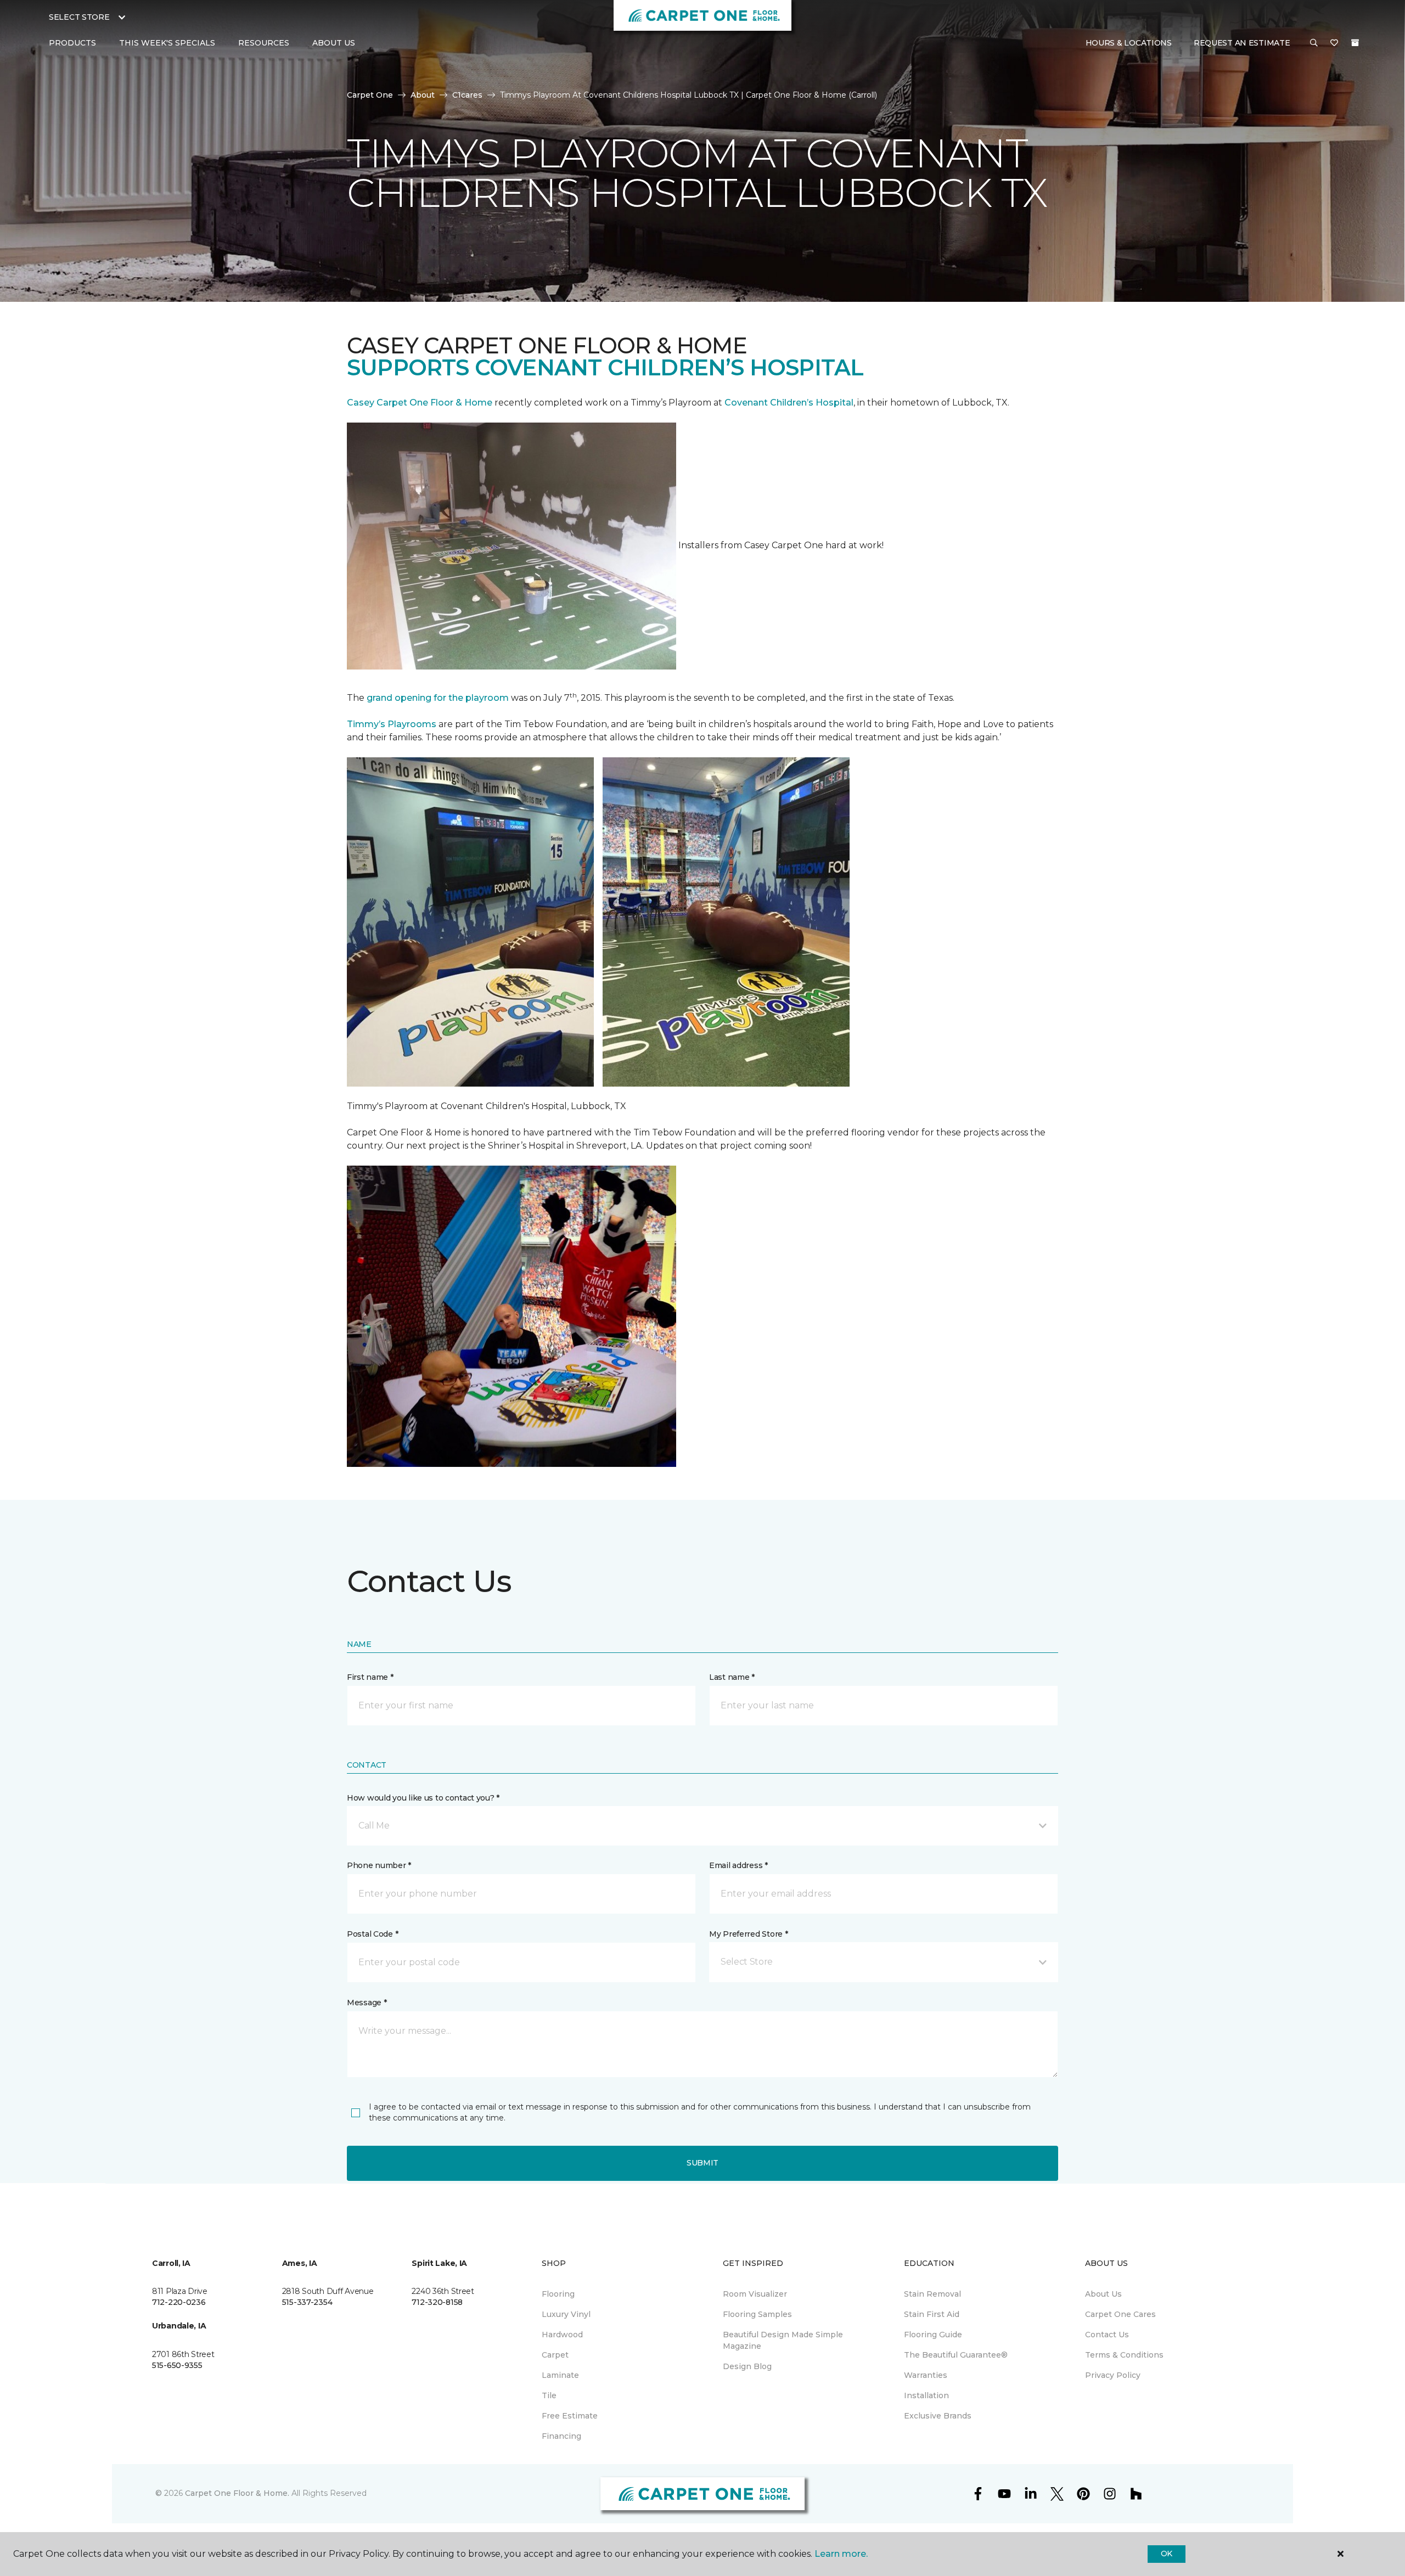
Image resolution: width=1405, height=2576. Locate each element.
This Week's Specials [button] (167, 43)
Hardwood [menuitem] (562, 2335)
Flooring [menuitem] (558, 2294)
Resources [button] (264, 43)
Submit (702, 2163)
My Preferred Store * (748, 1934)
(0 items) (1355, 43)
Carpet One (370, 95)
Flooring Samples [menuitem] (757, 2314)
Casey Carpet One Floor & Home (420, 403)
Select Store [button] (79, 17)
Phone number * (379, 1865)
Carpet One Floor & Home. (237, 2493)
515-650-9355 (177, 2365)
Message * (367, 2003)
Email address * (738, 1865)
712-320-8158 (437, 2302)
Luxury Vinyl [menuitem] (566, 2314)
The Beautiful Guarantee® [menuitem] (956, 2355)
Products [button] (72, 43)
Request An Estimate (1242, 43)
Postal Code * (372, 1934)
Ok (1167, 2553)
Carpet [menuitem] (555, 2355)
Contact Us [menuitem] (1107, 2335)
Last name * (732, 1677)
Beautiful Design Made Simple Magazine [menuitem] (783, 2340)
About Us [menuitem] (1103, 2294)
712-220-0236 (179, 2302)
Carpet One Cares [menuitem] (1120, 2314)
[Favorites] (1334, 43)
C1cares (467, 95)
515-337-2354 (307, 2302)
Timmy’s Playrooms (392, 724)
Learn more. (841, 2554)
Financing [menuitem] (561, 2436)
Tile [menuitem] (549, 2395)
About (423, 95)
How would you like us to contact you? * (423, 1798)
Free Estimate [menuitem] (570, 2416)
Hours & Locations (1129, 43)
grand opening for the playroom (438, 698)
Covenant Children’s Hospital (789, 403)
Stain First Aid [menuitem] (932, 2314)
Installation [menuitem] (926, 2395)
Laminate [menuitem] (560, 2375)
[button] (1314, 43)
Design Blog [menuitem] (747, 2366)
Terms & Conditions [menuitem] (1124, 2355)
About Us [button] (334, 43)
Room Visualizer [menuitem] (755, 2294)
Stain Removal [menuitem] (932, 2294)
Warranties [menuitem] (926, 2375)
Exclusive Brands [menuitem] (938, 2416)
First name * (370, 1677)
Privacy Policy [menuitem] (1113, 2375)
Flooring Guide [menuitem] (933, 2335)
